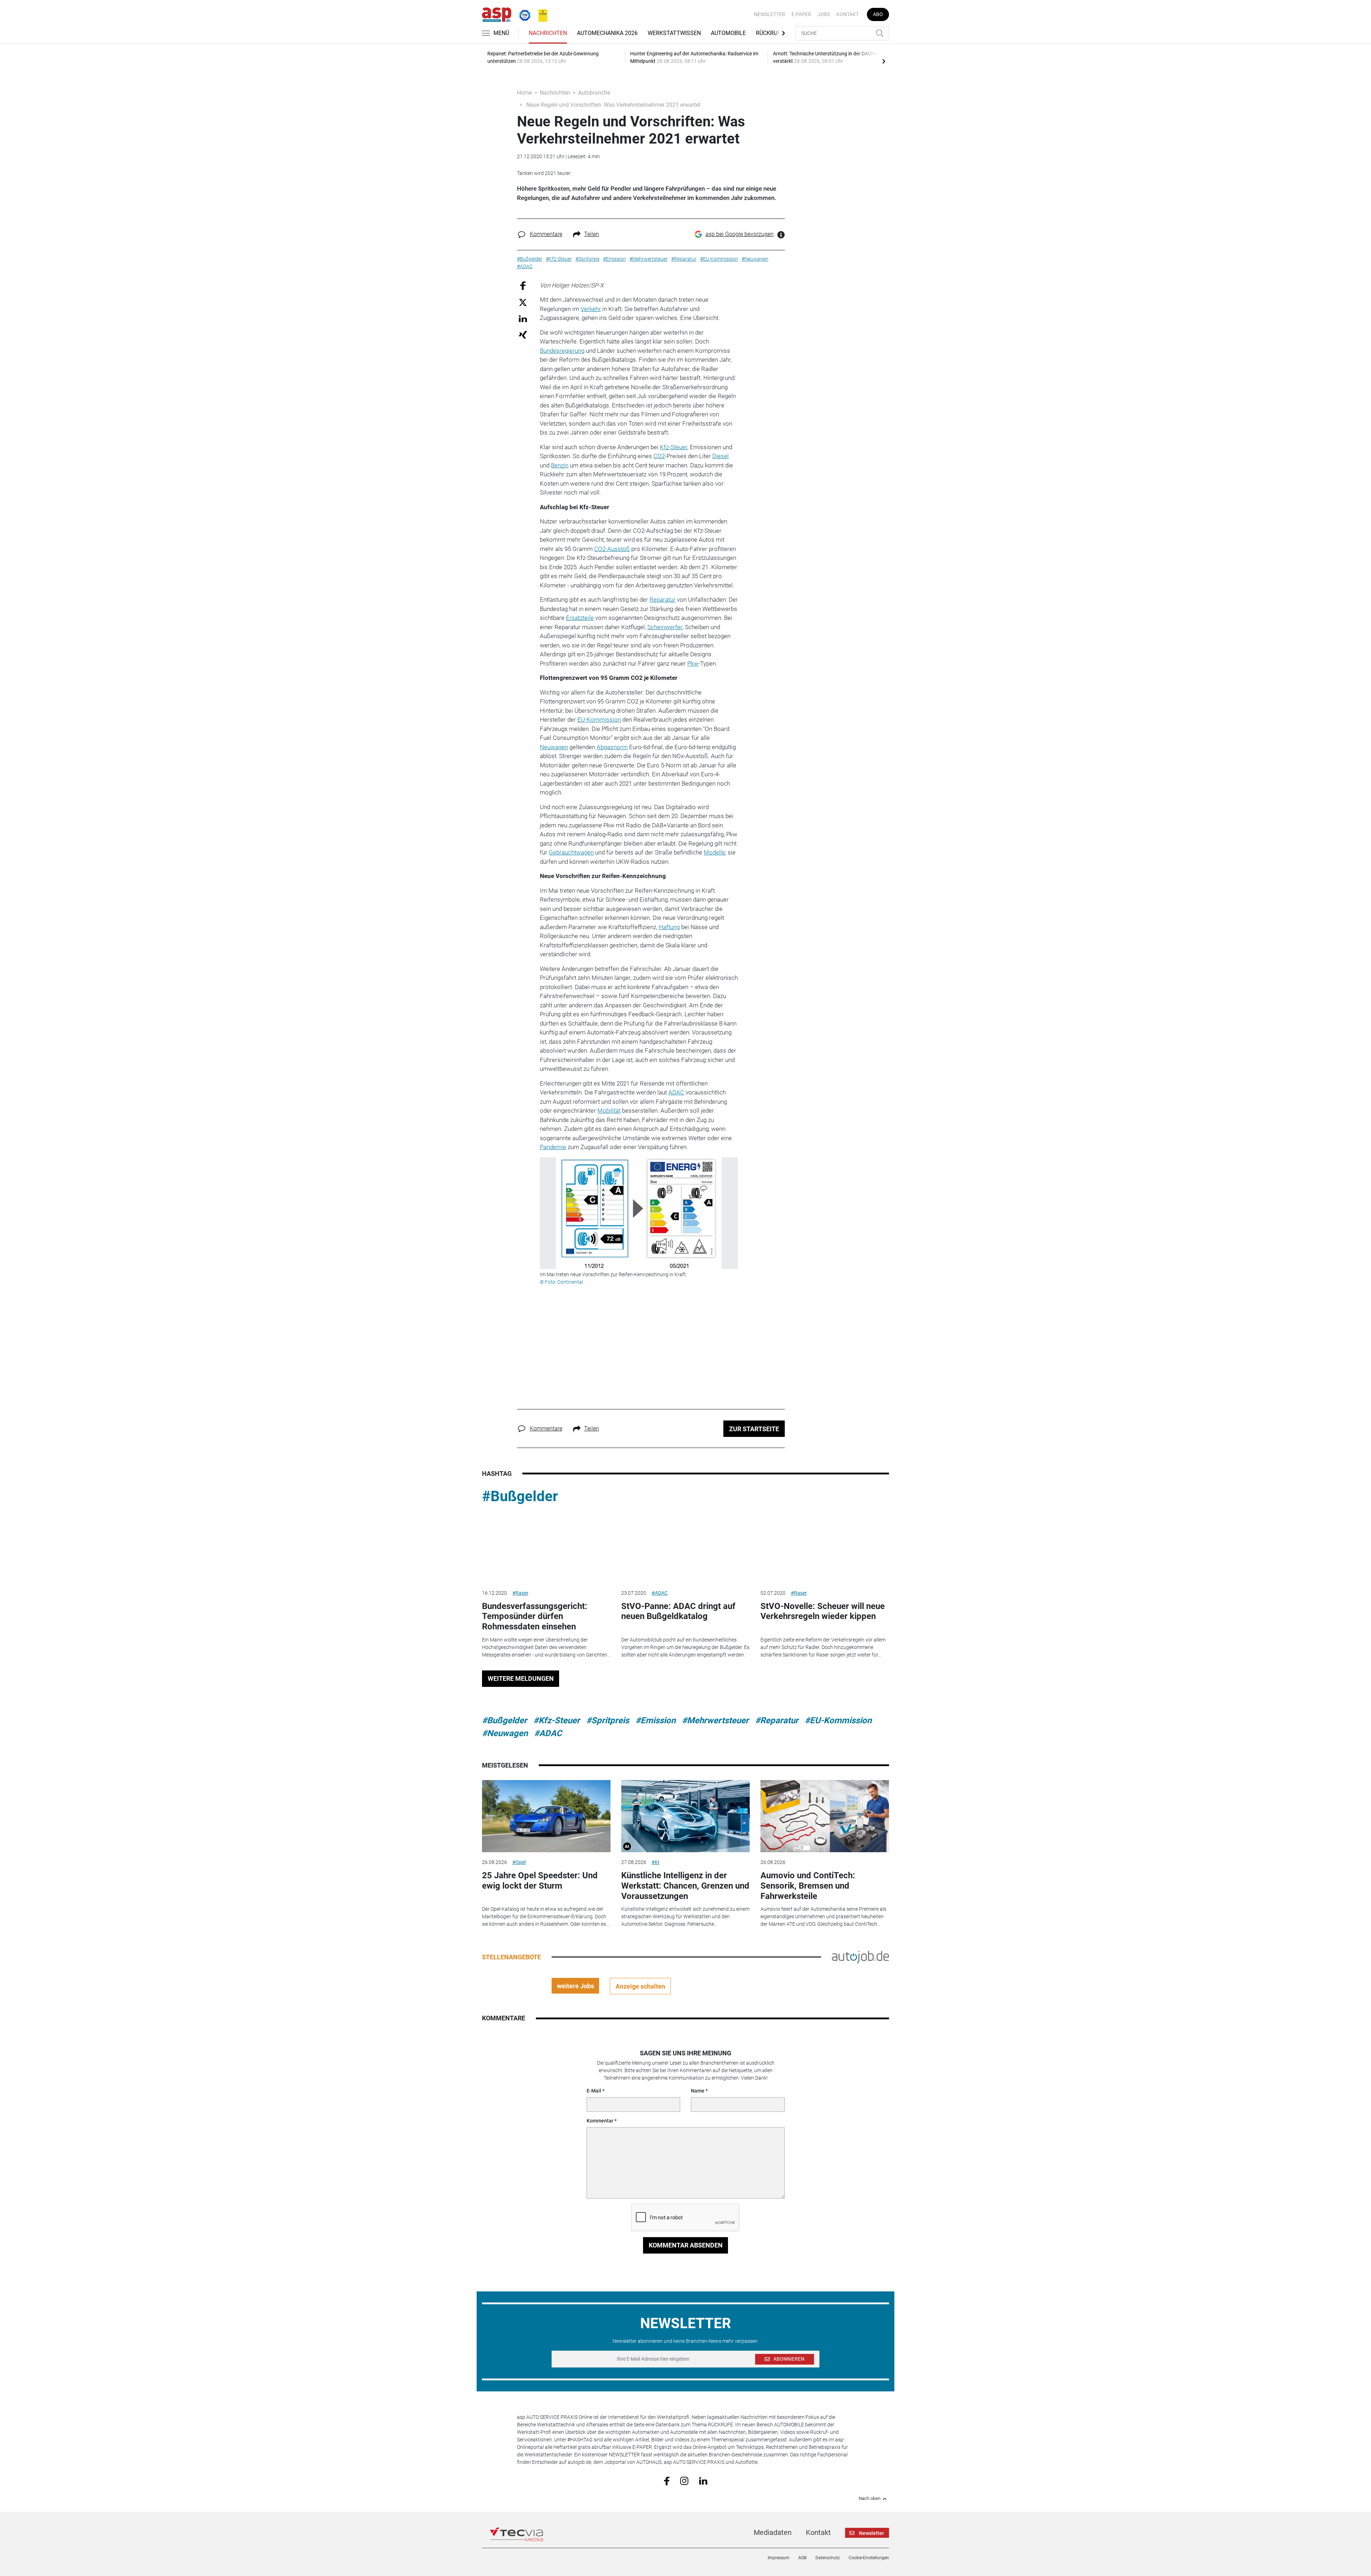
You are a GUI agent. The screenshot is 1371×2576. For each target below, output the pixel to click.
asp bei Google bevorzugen (740, 234)
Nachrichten (548, 33)
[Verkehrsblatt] (540, 14)
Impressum (779, 2558)
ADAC (676, 1092)
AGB (802, 2558)
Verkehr (591, 309)
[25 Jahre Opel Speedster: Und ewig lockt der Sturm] (546, 1816)
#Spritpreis (608, 1720)
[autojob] (860, 1957)
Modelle (714, 852)
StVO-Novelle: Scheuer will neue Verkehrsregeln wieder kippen (823, 1611)
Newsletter (770, 14)
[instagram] (684, 2480)
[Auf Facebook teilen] (523, 285)
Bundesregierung (562, 351)
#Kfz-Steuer (557, 1720)
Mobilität (609, 1111)
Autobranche (594, 93)
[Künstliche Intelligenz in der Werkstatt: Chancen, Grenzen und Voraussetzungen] (685, 1816)
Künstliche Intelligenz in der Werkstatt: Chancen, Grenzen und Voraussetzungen (685, 1886)
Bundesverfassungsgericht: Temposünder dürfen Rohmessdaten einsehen (535, 1617)
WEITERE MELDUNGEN (521, 1678)
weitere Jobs (576, 1986)
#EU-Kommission (838, 1720)
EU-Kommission (599, 720)
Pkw (693, 663)
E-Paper (801, 14)
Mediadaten (773, 2532)
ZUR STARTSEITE (754, 1429)
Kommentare (546, 234)
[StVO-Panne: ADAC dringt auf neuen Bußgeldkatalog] (685, 1547)
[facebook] (667, 2481)
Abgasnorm (612, 747)
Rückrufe (770, 33)
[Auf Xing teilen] (523, 334)
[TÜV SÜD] (523, 14)
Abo (878, 14)
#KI (656, 1862)
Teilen (592, 234)
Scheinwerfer (665, 627)
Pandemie (553, 1147)
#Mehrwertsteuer (715, 1720)
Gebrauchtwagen (571, 852)
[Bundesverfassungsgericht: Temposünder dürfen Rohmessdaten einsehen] (546, 1547)
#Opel (519, 1862)
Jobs (824, 14)
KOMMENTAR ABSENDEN (686, 2245)
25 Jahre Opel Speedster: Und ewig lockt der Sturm (540, 1881)
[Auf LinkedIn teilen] (523, 318)
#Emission (656, 1720)
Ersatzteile (580, 618)
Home (524, 93)
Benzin (560, 465)
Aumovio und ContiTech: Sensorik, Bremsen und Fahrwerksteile (808, 1886)
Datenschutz (828, 2558)
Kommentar (600, 2121)
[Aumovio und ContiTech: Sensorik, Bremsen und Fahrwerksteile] (825, 1816)
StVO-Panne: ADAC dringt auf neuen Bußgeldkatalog (678, 1611)
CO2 (659, 456)
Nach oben (870, 2499)
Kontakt (848, 14)
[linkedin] (703, 2480)
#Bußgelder (520, 1496)
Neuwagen (554, 747)
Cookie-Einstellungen (869, 2558)
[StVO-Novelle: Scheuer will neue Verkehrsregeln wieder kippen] (825, 1547)
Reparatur (662, 600)
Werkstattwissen (674, 33)
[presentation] (884, 61)
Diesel (720, 456)
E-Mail (594, 2091)
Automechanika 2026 (607, 33)
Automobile (728, 33)
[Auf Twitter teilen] (523, 302)
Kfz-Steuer (674, 447)
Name (698, 2091)
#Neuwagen (505, 1733)
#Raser (520, 1593)
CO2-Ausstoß (612, 549)
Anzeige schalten (640, 1986)
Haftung (669, 927)
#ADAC (660, 1593)
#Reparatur (777, 1720)
